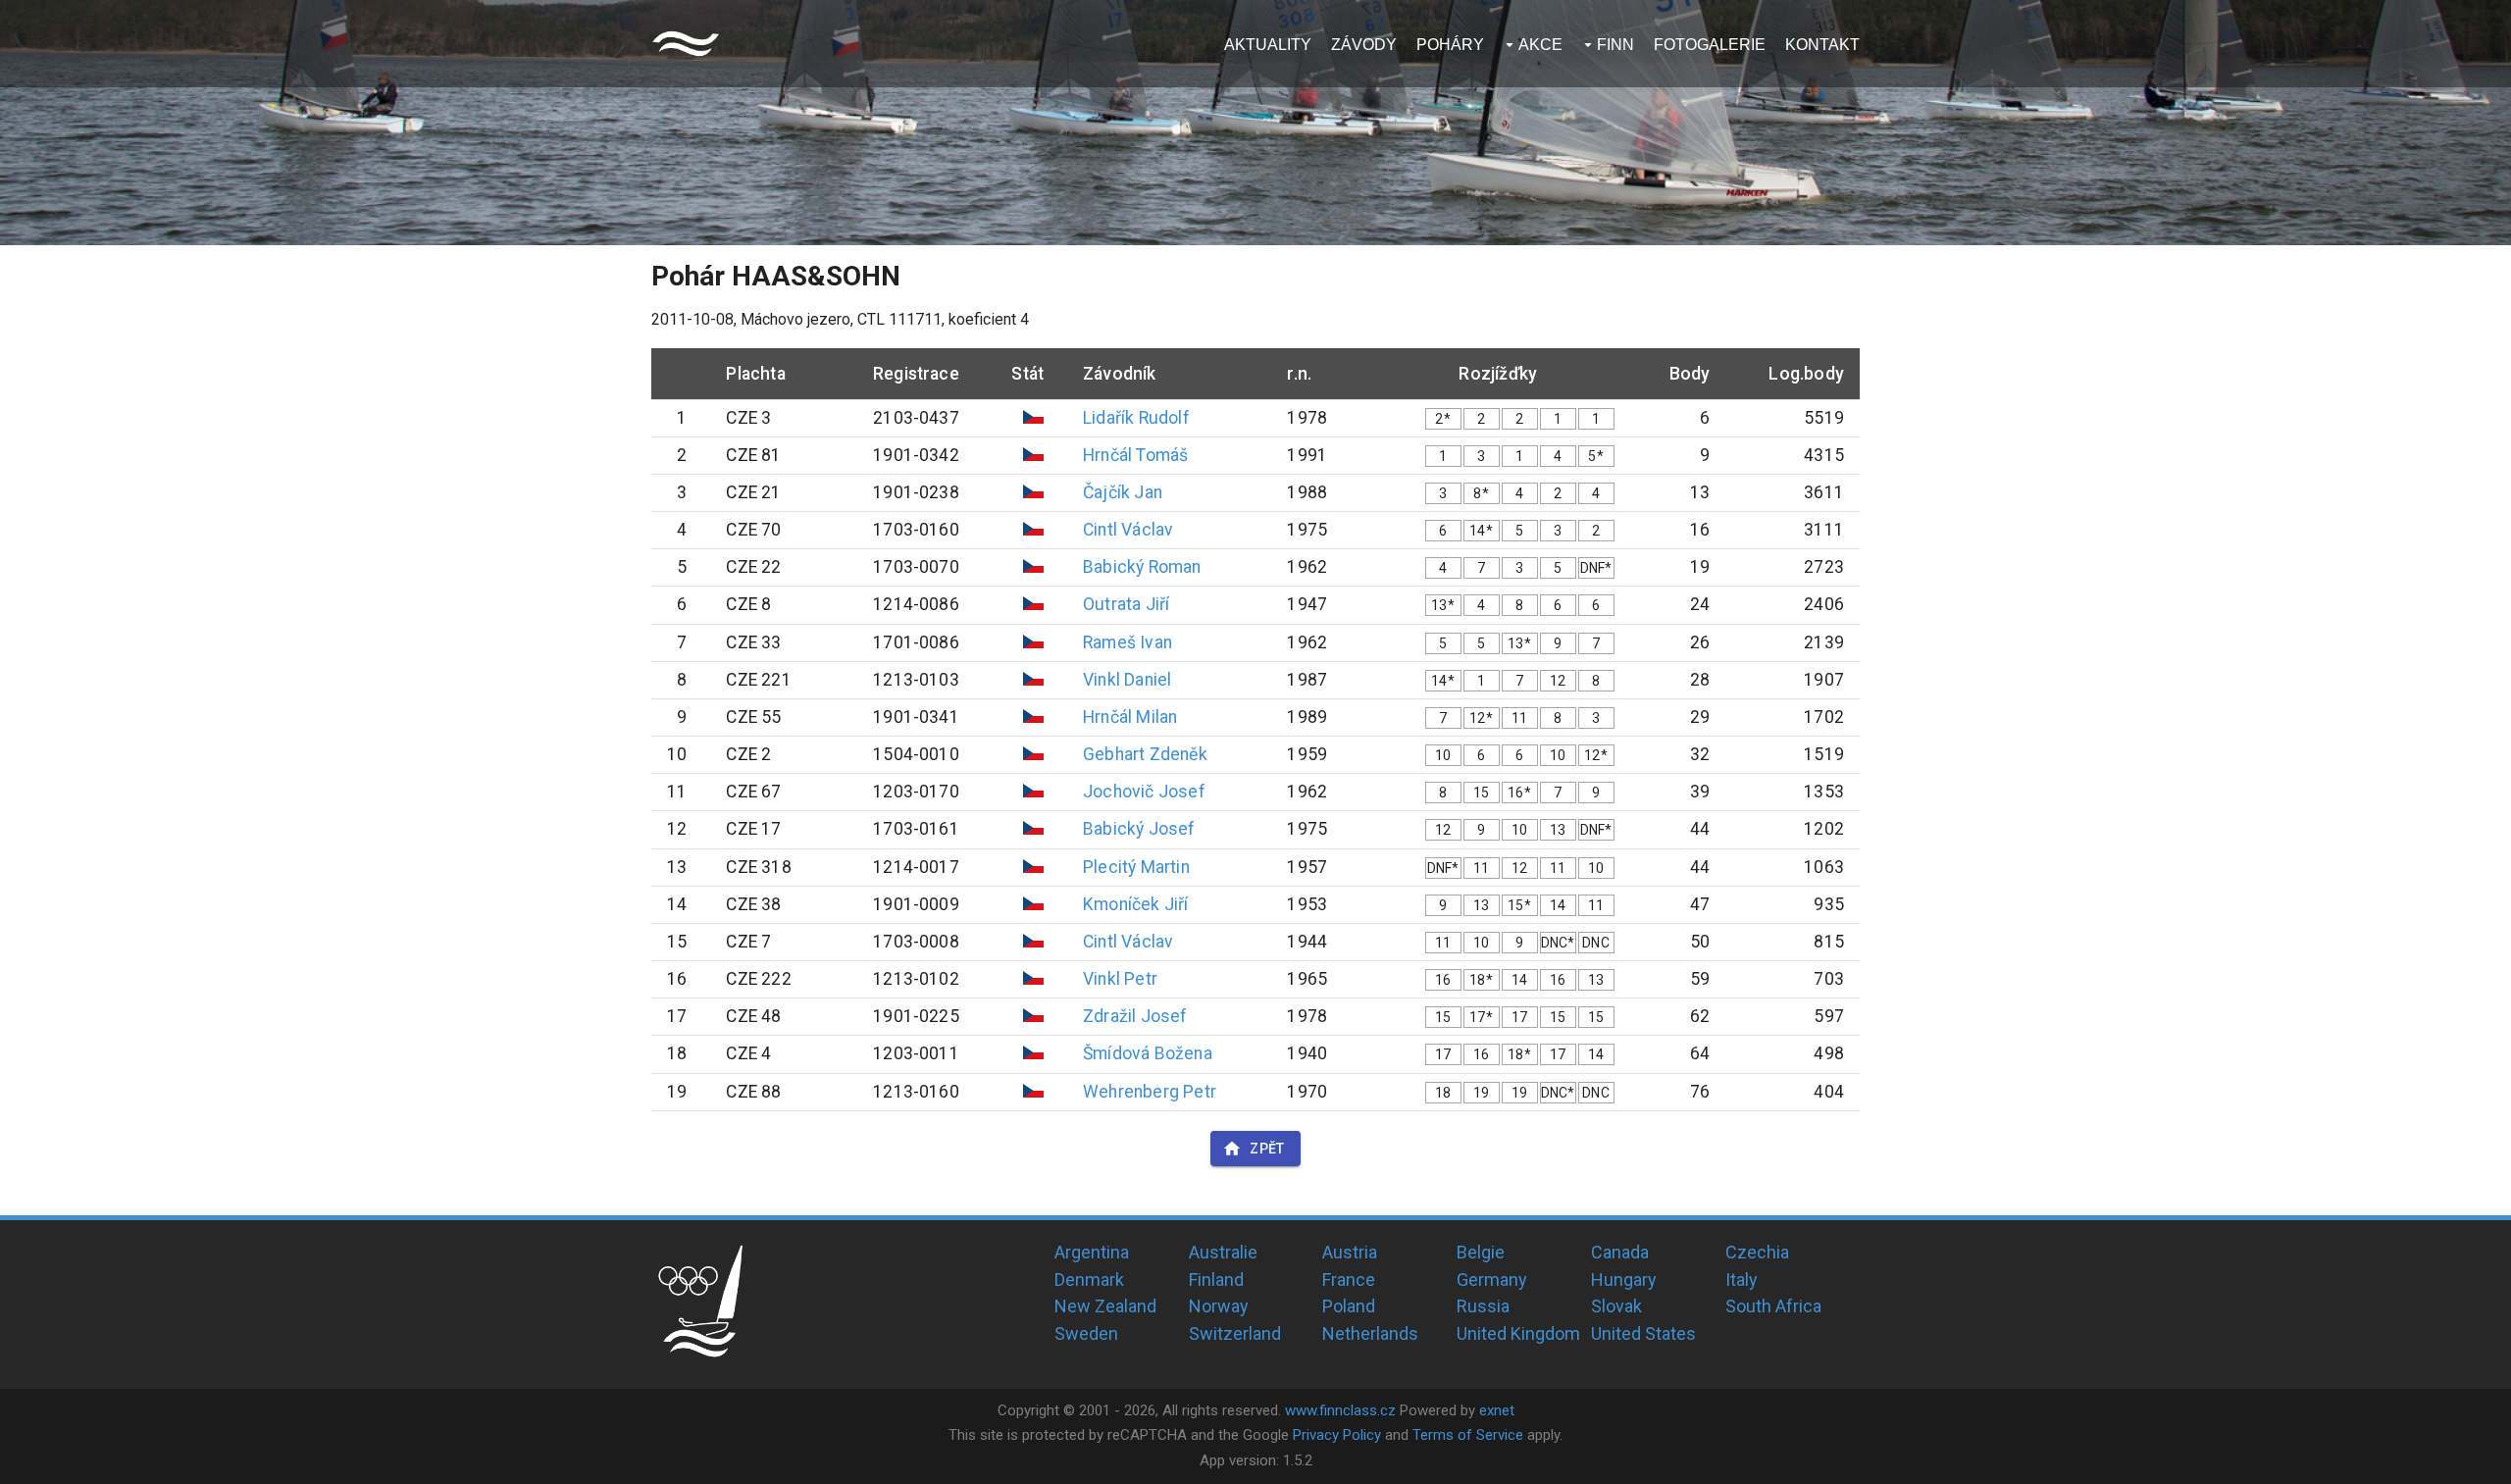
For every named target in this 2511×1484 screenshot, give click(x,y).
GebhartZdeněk (1145, 754)
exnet (1497, 1410)
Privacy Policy (1337, 1435)
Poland (1349, 1306)
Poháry (1450, 45)
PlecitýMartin (1136, 867)
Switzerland (1235, 1333)
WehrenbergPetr (1150, 1092)
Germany (1492, 1279)
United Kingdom (1518, 1333)
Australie (1223, 1252)
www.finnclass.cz (1340, 1410)
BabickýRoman (1142, 567)
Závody (1364, 45)
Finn (1615, 45)
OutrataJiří (1126, 604)
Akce (1540, 45)
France (1349, 1279)
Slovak (1616, 1306)
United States (1643, 1333)
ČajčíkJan (1123, 492)
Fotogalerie (1710, 45)
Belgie (1481, 1252)
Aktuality (1268, 45)
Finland (1216, 1279)
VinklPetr (1120, 979)
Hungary (1624, 1279)
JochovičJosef (1144, 792)
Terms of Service (1468, 1435)
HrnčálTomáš (1135, 455)
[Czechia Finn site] (686, 44)
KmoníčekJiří (1135, 904)
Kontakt (1822, 45)
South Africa (1773, 1306)
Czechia (1757, 1252)
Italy (1742, 1279)
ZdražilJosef (1135, 1016)
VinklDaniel (1127, 680)
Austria (1350, 1252)
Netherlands (1370, 1333)
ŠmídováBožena (1148, 1053)
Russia (1483, 1306)
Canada (1620, 1252)
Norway (1219, 1306)
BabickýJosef (1139, 829)
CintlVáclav (1128, 530)
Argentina (1092, 1252)
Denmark (1089, 1279)
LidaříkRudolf (1136, 418)
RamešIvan (1127, 642)
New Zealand (1105, 1306)
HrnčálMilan (1130, 717)
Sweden (1086, 1333)
